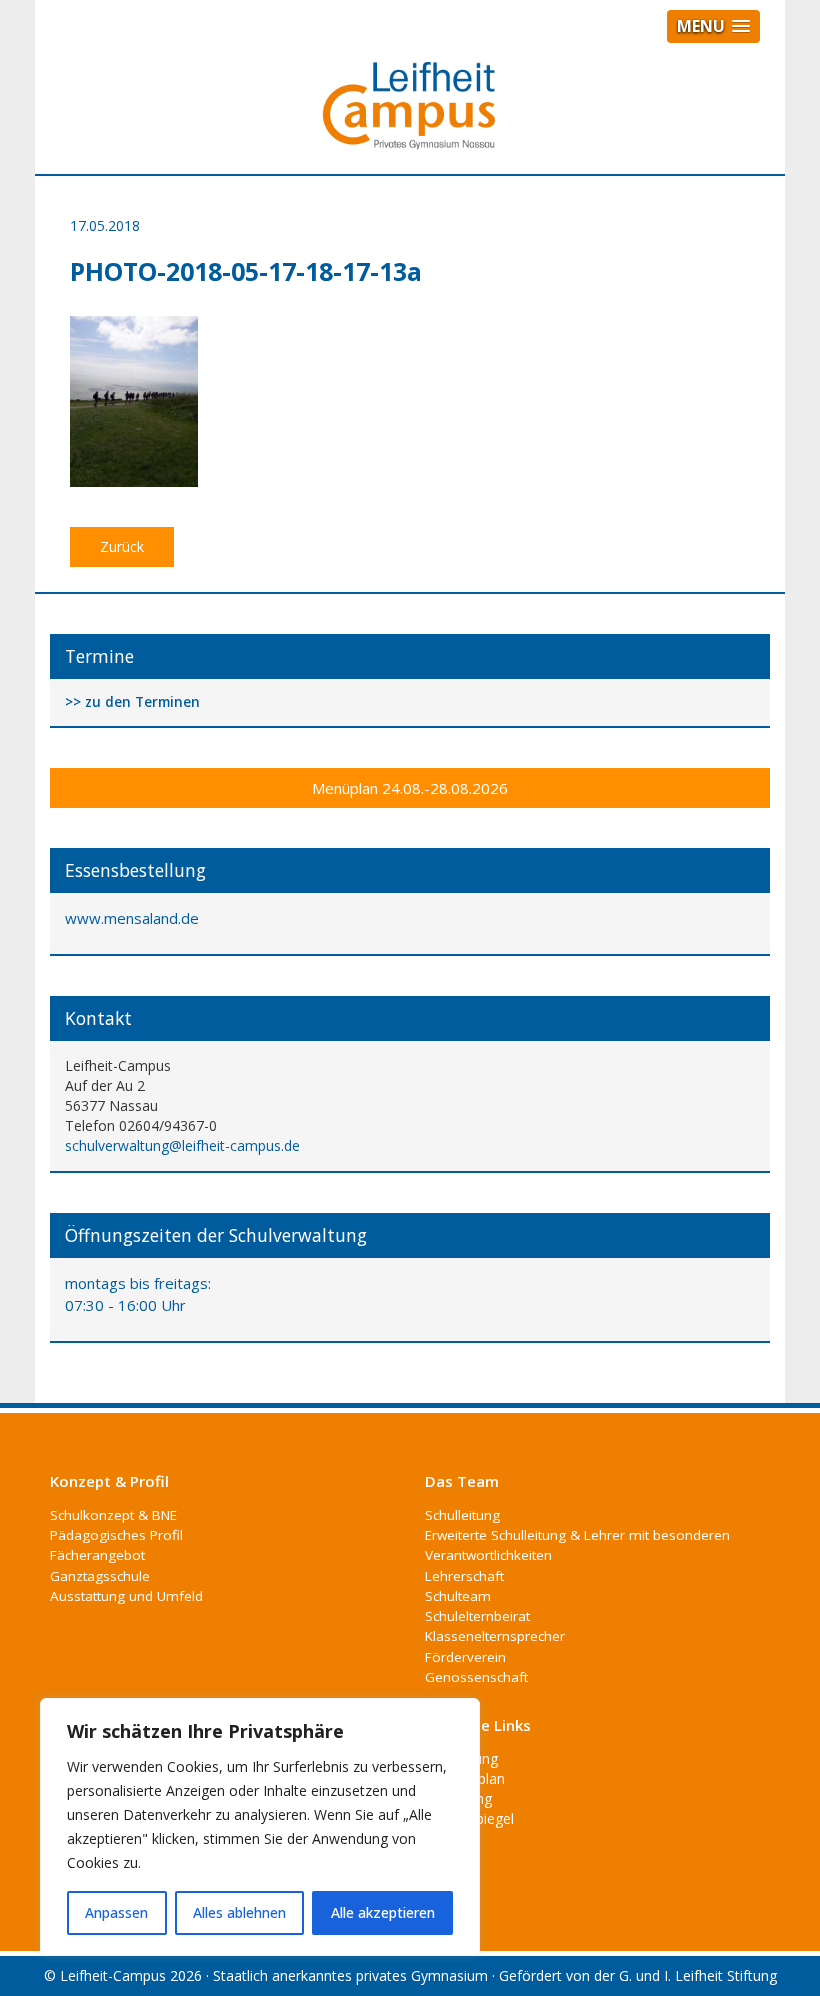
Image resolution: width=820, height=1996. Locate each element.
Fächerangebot (97, 1555)
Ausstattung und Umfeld (126, 1596)
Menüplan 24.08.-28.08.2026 (410, 788)
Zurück (122, 546)
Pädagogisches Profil (116, 1535)
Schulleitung (462, 1515)
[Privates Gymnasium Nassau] (410, 114)
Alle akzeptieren (383, 1912)
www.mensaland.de (132, 918)
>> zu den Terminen (132, 702)
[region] (260, 1827)
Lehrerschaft (464, 1576)
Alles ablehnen (239, 1912)
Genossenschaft (476, 1677)
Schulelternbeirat (477, 1616)
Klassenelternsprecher (495, 1636)
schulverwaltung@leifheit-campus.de (182, 1145)
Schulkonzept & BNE (113, 1515)
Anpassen (116, 1912)
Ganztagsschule (100, 1576)
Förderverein (465, 1657)
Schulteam (458, 1596)
